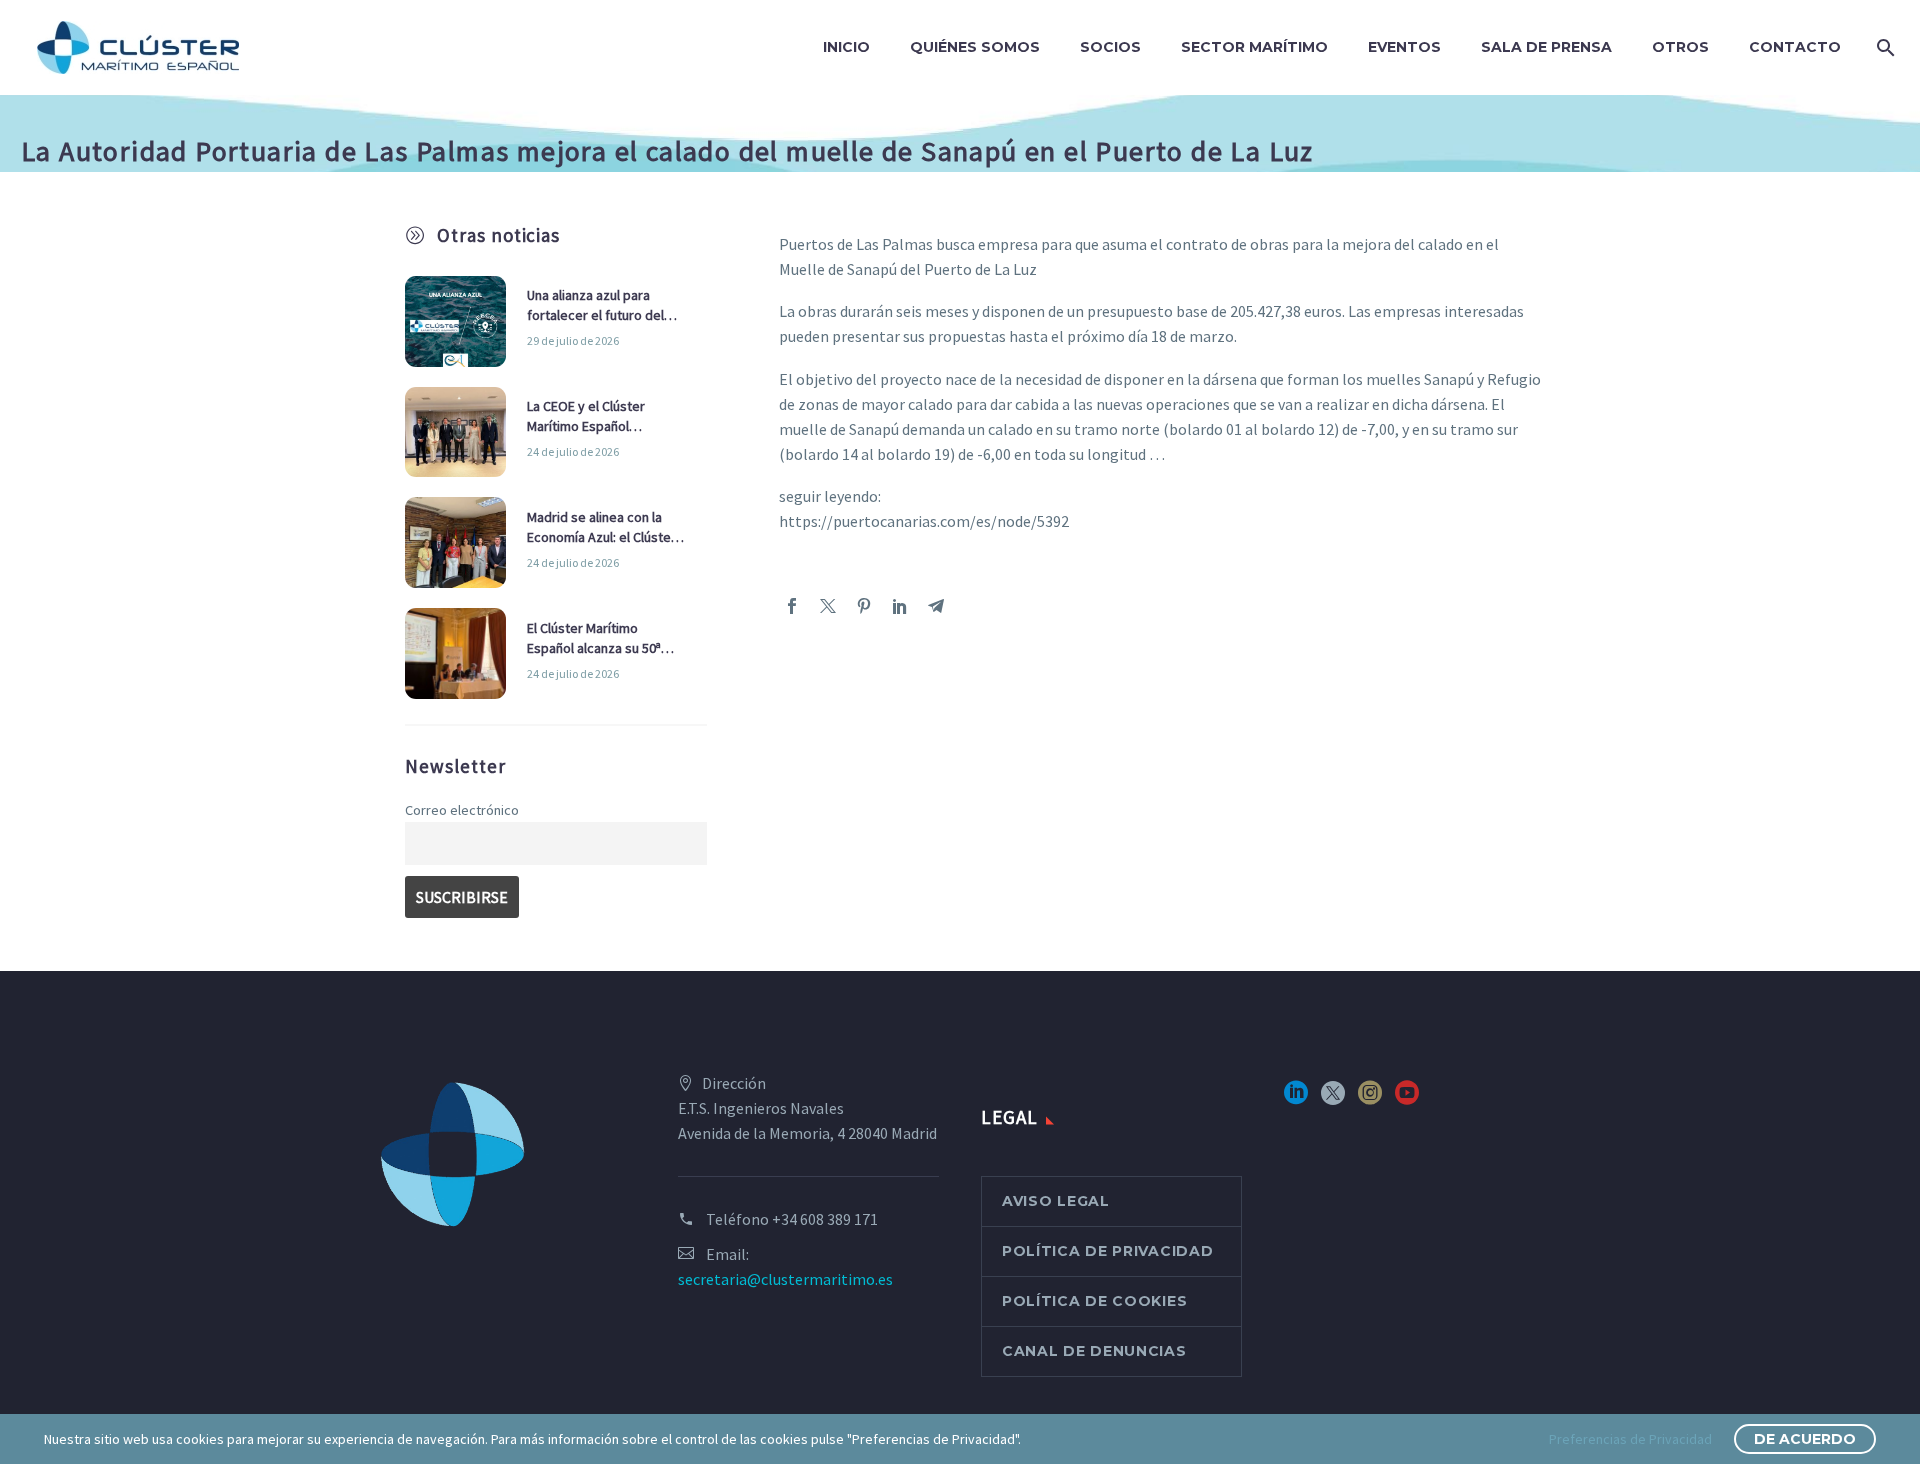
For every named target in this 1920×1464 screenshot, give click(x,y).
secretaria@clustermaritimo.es (785, 1279)
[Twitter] (828, 606)
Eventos (1404, 47)
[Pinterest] (864, 606)
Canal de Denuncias (1094, 1351)
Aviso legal (1056, 1201)
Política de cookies (1094, 1301)
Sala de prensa (1546, 47)
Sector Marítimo (1254, 47)
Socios (1110, 47)
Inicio (846, 47)
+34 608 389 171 (825, 1219)
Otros (1680, 47)
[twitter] (1333, 1099)
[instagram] (1370, 1099)
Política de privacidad (1107, 1251)
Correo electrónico (462, 810)
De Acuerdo (1805, 1439)
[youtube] (1407, 1099)
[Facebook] (792, 606)
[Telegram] (936, 606)
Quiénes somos (975, 47)
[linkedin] (1296, 1099)
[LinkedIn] (900, 606)
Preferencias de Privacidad (1630, 1439)
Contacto (1795, 47)
